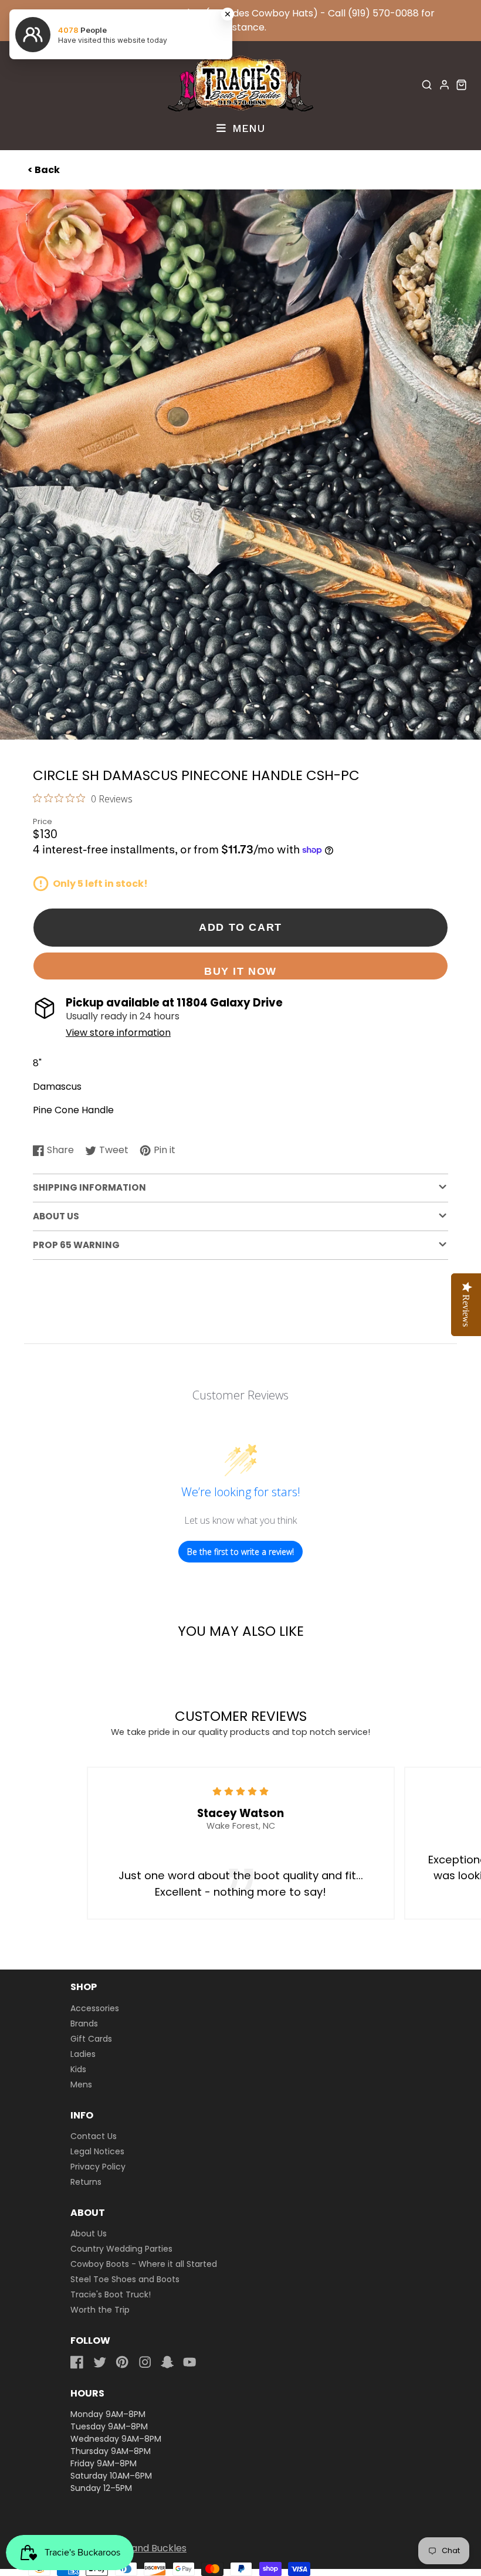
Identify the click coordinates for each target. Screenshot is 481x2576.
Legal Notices (97, 2151)
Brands (84, 2023)
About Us (89, 2233)
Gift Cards (91, 2039)
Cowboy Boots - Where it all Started (144, 2264)
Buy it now (240, 971)
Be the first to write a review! (240, 1552)
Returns (86, 2182)
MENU (247, 128)
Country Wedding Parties (121, 2249)
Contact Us (94, 2136)
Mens (81, 2084)
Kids (78, 2069)
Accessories (95, 2008)
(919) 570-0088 (383, 13)
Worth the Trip (100, 2310)
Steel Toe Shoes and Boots (125, 2279)
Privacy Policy (98, 2167)
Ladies (83, 2054)
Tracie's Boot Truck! (111, 2294)
